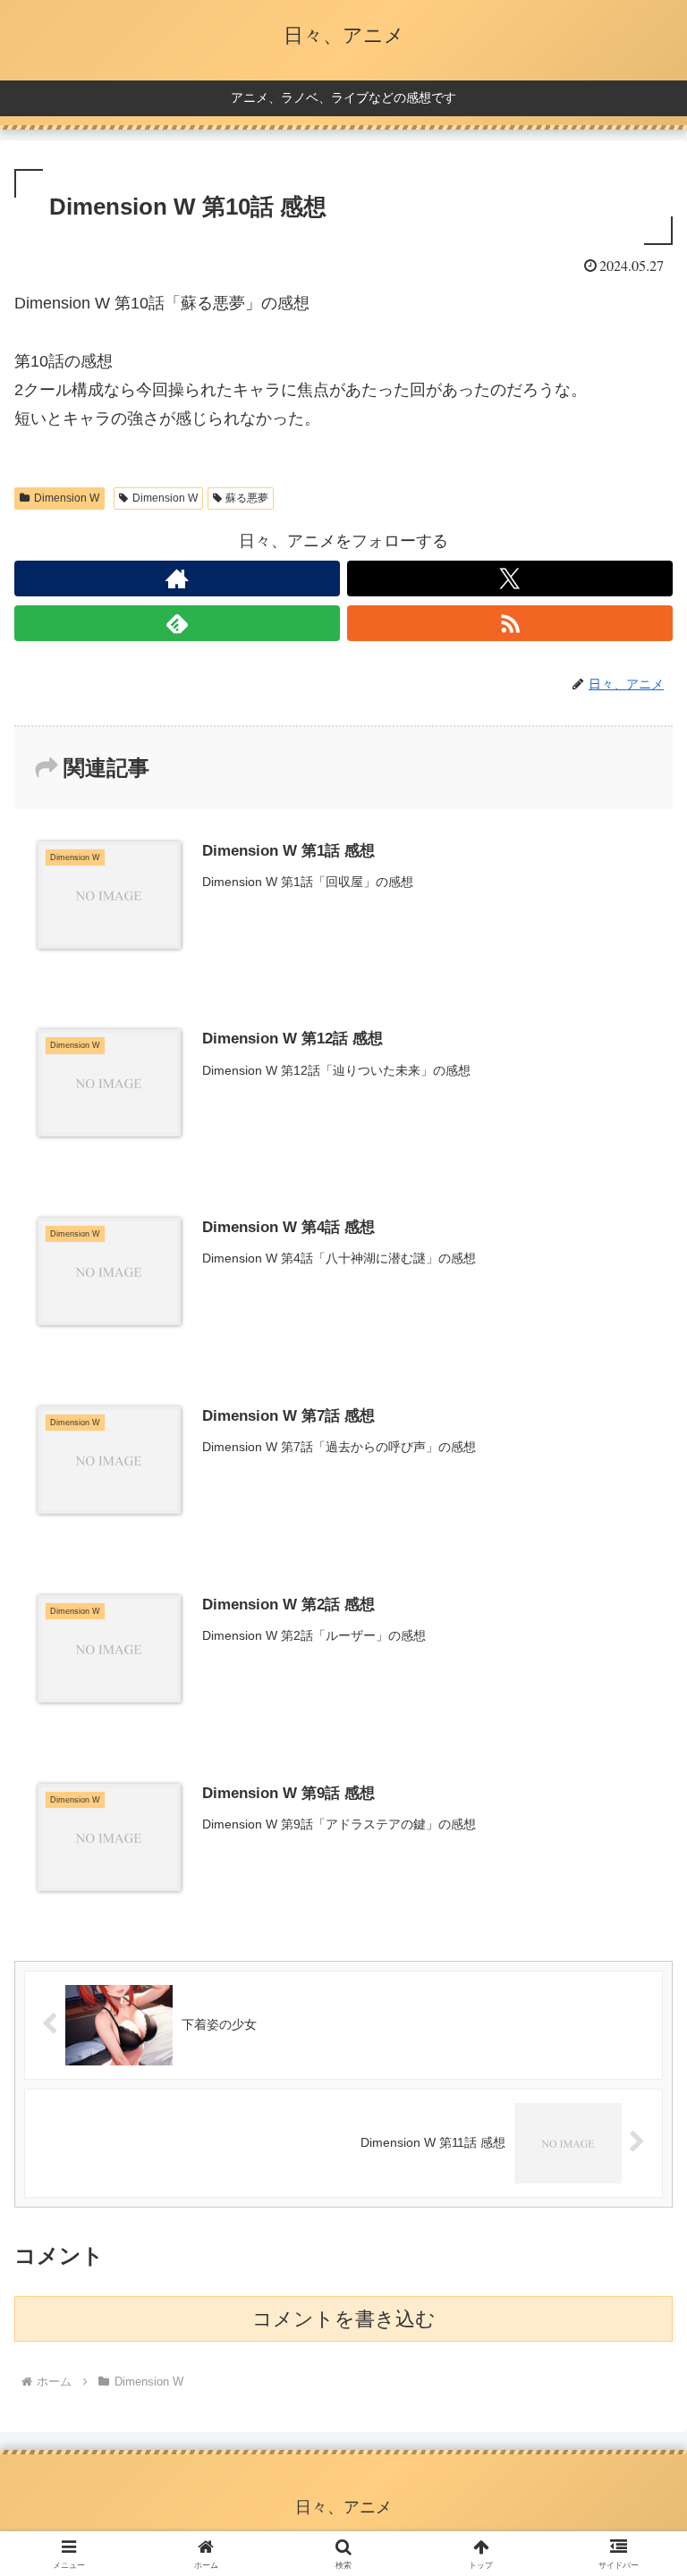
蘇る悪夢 (247, 498)
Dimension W (67, 498)
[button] (635, 2352)
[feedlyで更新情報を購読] (177, 623)
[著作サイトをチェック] (177, 579)
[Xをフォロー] (510, 579)
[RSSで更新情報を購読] (510, 623)
